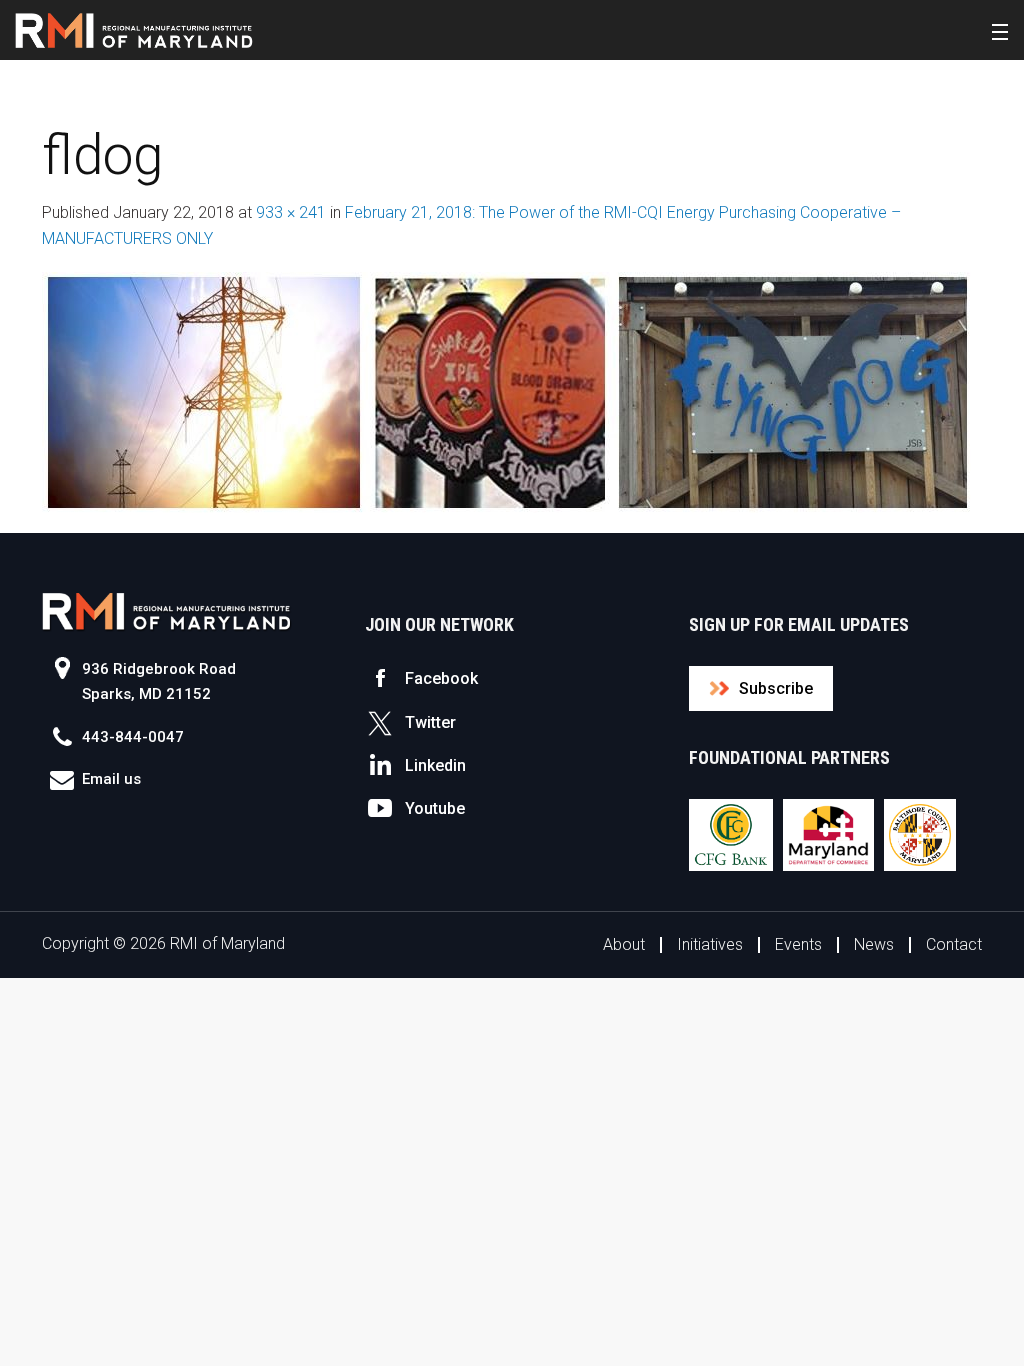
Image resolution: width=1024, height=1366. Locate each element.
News (874, 944)
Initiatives (710, 944)
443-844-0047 (133, 737)
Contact (954, 944)
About (624, 944)
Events (798, 944)
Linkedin (435, 765)
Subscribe (776, 688)
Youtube (435, 808)
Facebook (441, 678)
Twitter (430, 722)
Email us (111, 779)
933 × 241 (291, 212)
